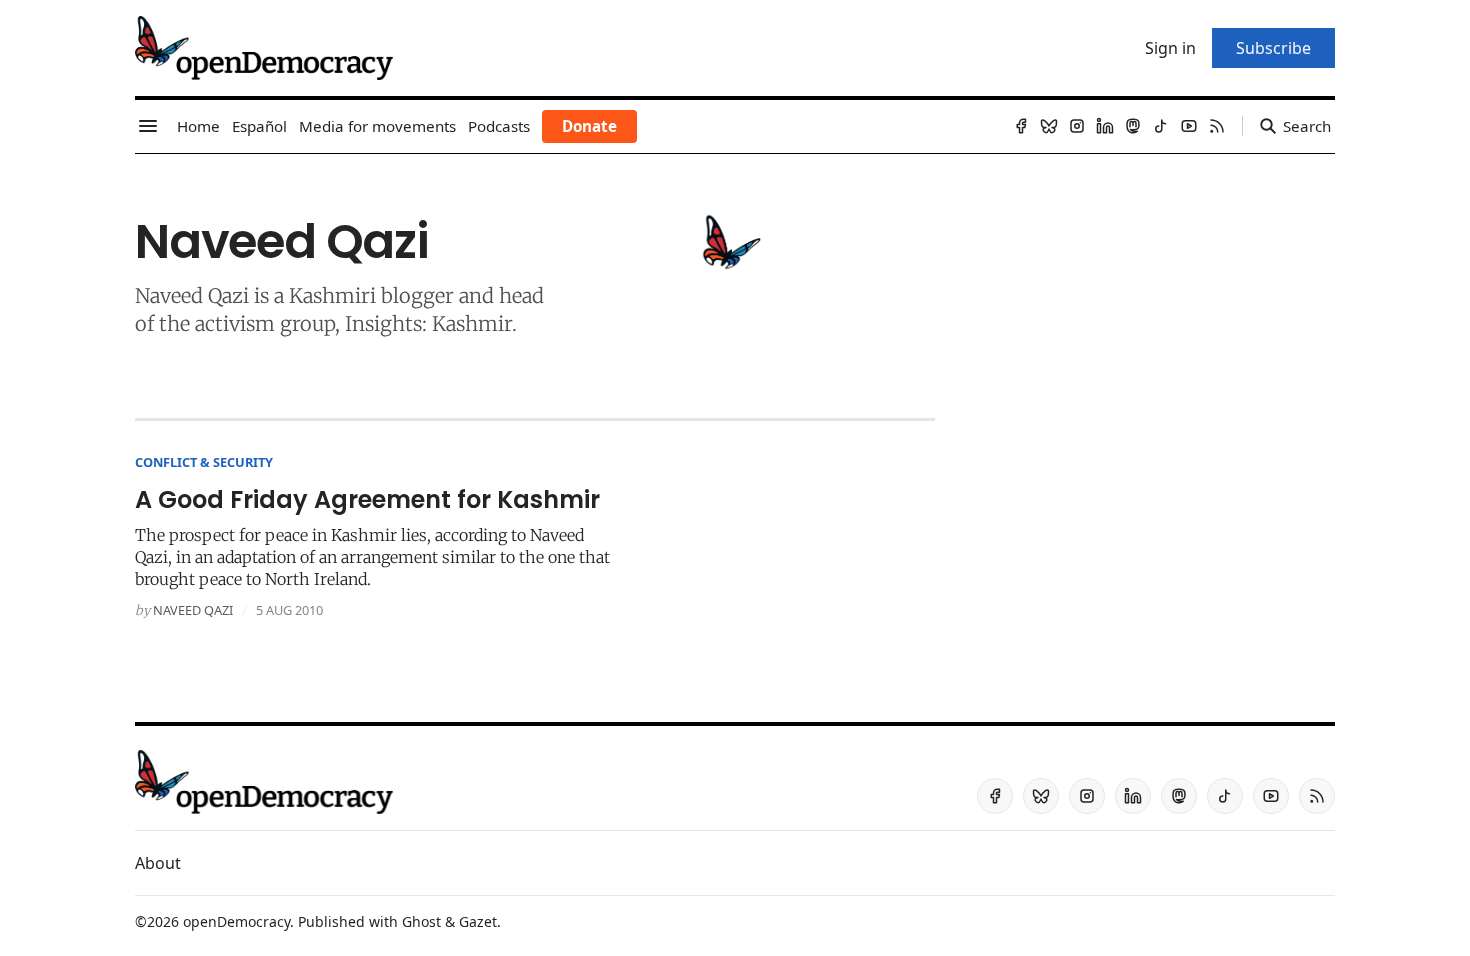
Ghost (421, 921)
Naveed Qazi (193, 610)
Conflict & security (204, 462)
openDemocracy (236, 921)
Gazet (478, 921)
